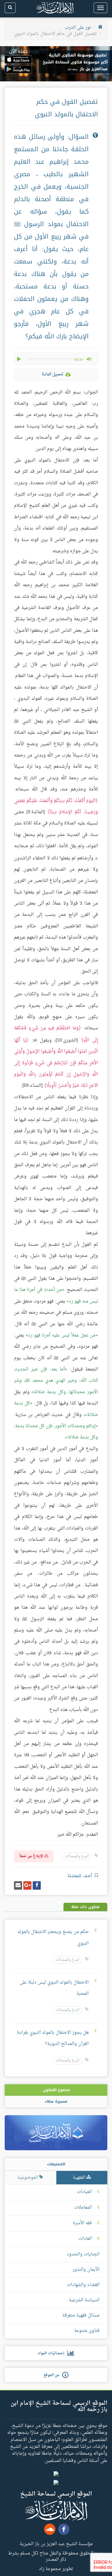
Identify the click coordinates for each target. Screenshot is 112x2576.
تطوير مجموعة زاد (56, 2569)
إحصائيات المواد (52, 2353)
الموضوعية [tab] (28, 2178)
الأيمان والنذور (86, 2270)
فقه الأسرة (82, 2223)
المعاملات (83, 2208)
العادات (85, 2239)
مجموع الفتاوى (56, 2090)
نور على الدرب (78, 28)
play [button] (20, 359)
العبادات (84, 2192)
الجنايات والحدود (83, 2254)
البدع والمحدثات (77, 1856)
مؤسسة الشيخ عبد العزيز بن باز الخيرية (56, 2544)
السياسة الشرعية (84, 2300)
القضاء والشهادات (83, 2285)
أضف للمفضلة (80, 1876)
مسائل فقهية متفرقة (81, 2315)
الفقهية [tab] (80, 2178)
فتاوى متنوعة (87, 2331)
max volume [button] (89, 359)
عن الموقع (53, 2375)
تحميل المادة (53, 374)
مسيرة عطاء (56, 2101)
